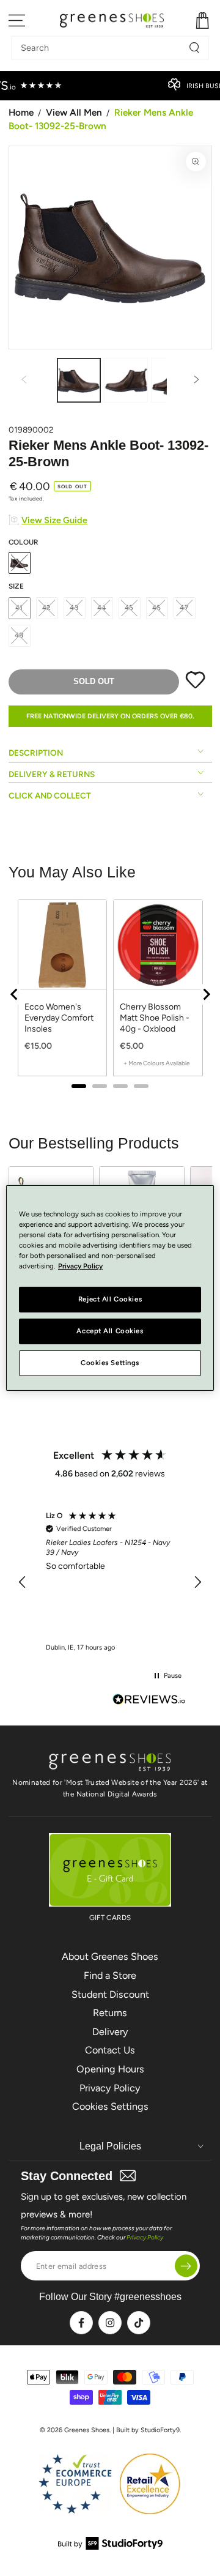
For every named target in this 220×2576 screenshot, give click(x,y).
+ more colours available (156, 1063)
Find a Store (110, 1975)
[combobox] (101, 48)
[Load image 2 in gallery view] (126, 380)
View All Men (74, 112)
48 (20, 635)
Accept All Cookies (110, 1331)
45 (130, 608)
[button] (23, 1582)
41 (20, 608)
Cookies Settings (110, 2106)
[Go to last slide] (15, 994)
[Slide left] (24, 381)
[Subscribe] (186, 2266)
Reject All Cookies (110, 1299)
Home (21, 112)
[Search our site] (194, 48)
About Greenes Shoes (110, 1956)
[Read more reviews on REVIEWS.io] (149, 1701)
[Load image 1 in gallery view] (79, 380)
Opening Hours (110, 2069)
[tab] (79, 1086)
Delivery (110, 2032)
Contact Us (110, 2050)
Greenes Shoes (87, 2430)
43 (74, 608)
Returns (110, 2013)
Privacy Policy (110, 2088)
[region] (110, 994)
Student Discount (110, 1994)
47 (184, 608)
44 (102, 608)
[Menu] (17, 20)
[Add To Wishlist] (195, 686)
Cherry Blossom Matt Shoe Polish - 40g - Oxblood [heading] (155, 1018)
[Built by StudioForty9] (110, 2546)
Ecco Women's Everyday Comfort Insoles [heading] (59, 1018)
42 (47, 608)
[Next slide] (206, 994)
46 (157, 608)
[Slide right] (197, 381)
